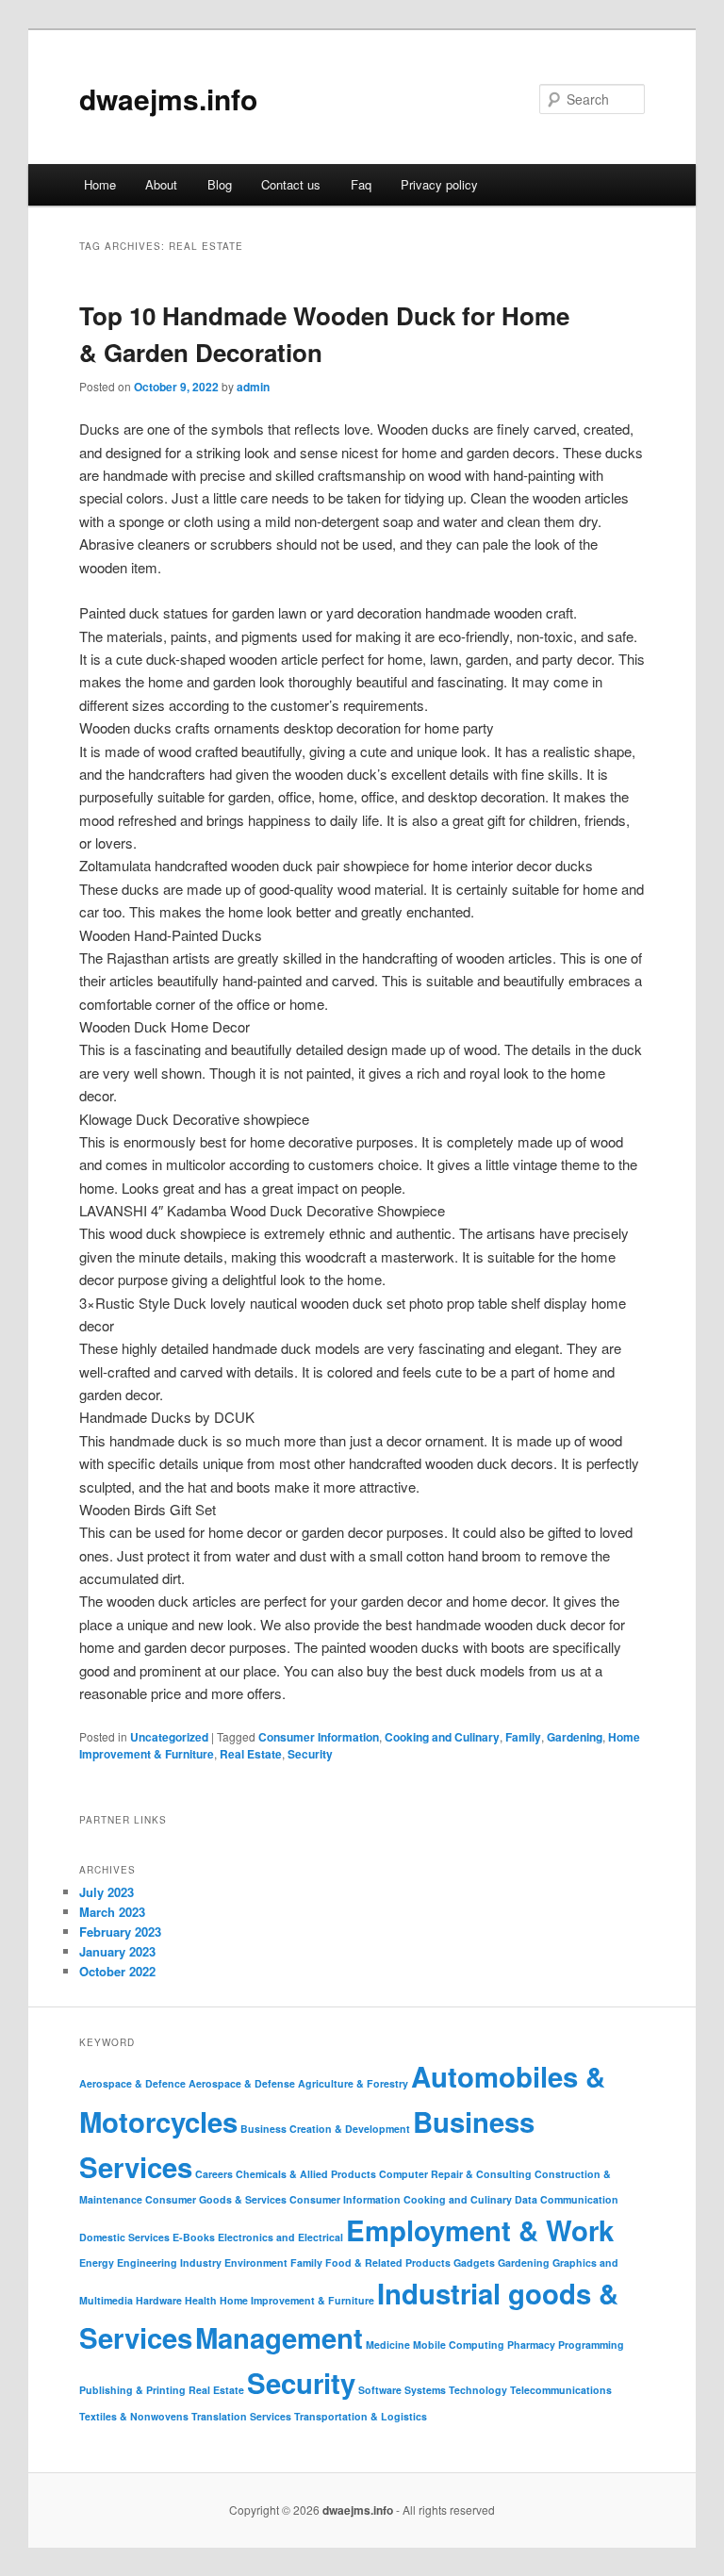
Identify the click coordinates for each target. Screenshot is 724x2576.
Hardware (159, 2300)
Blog (220, 184)
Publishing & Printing (132, 2390)
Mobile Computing (459, 2345)
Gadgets (474, 2262)
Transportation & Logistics (361, 2416)
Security (310, 1754)
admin (253, 387)
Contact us (291, 184)
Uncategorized (169, 1737)
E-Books (194, 2237)
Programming (591, 2345)
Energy (97, 2262)
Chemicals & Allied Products (306, 2174)
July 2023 (107, 1892)
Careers (214, 2174)
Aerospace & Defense (242, 2083)
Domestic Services (124, 2237)
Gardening (575, 1737)
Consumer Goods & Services (216, 2199)
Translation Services (241, 2416)
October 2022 (117, 1971)
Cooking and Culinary (442, 1737)
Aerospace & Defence (132, 2083)
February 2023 (120, 1932)
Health (201, 2300)
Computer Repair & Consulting (455, 2174)
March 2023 (112, 1912)
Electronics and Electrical (280, 2237)
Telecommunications (561, 2390)
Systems (425, 2390)
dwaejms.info (168, 99)
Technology (478, 2390)
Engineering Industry (169, 2262)
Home (100, 184)
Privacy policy (439, 184)
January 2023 (117, 1951)
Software (380, 2390)
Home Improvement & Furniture (297, 2300)
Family (523, 1737)
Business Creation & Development (325, 2129)
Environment (256, 2262)
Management (279, 2337)
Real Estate (251, 1754)
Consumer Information (319, 1737)
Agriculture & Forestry (353, 2083)
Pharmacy (531, 2345)
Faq (361, 184)
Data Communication (567, 2199)
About (161, 184)
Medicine (388, 2345)
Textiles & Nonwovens (134, 2416)
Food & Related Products (388, 2262)
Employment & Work (480, 2230)
